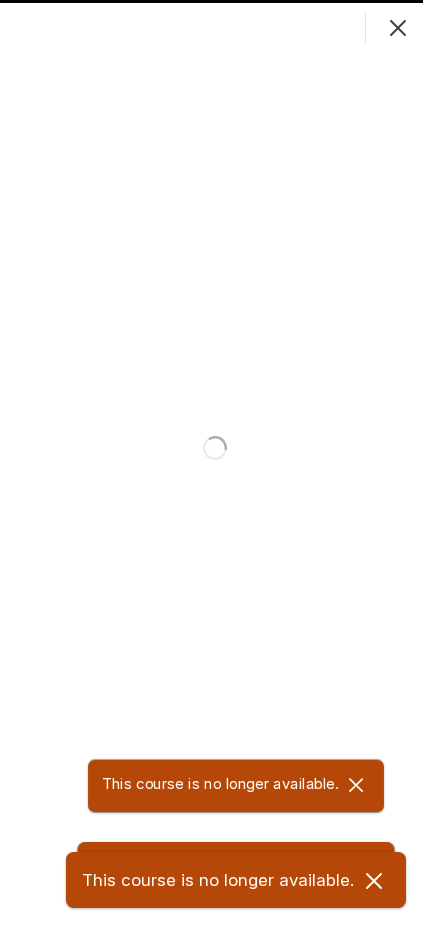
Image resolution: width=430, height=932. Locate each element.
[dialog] (215, 466)
